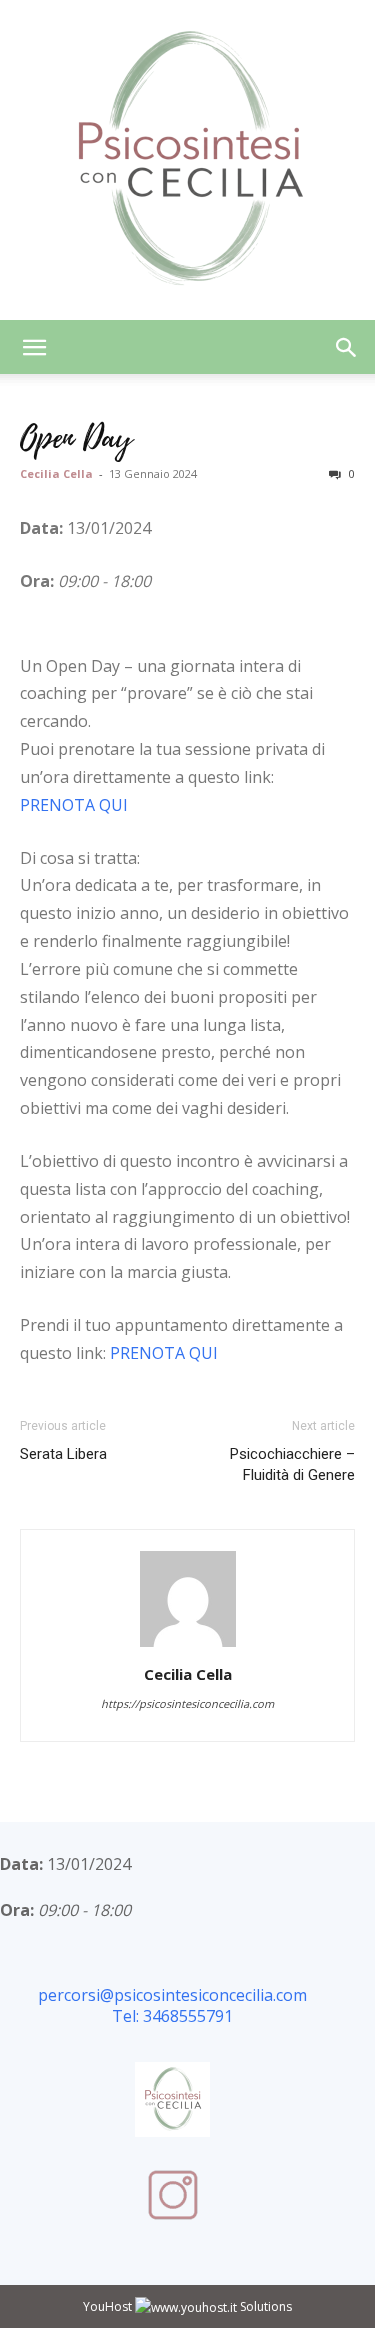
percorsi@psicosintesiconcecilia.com (172, 1995)
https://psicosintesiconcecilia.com (187, 1703)
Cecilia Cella (56, 473)
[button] (34, 347)
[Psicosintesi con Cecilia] (187, 160)
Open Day (76, 438)
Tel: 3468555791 (172, 2016)
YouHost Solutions (187, 2306)
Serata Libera (63, 1454)
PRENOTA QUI (74, 805)
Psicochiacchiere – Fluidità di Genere (292, 1464)
